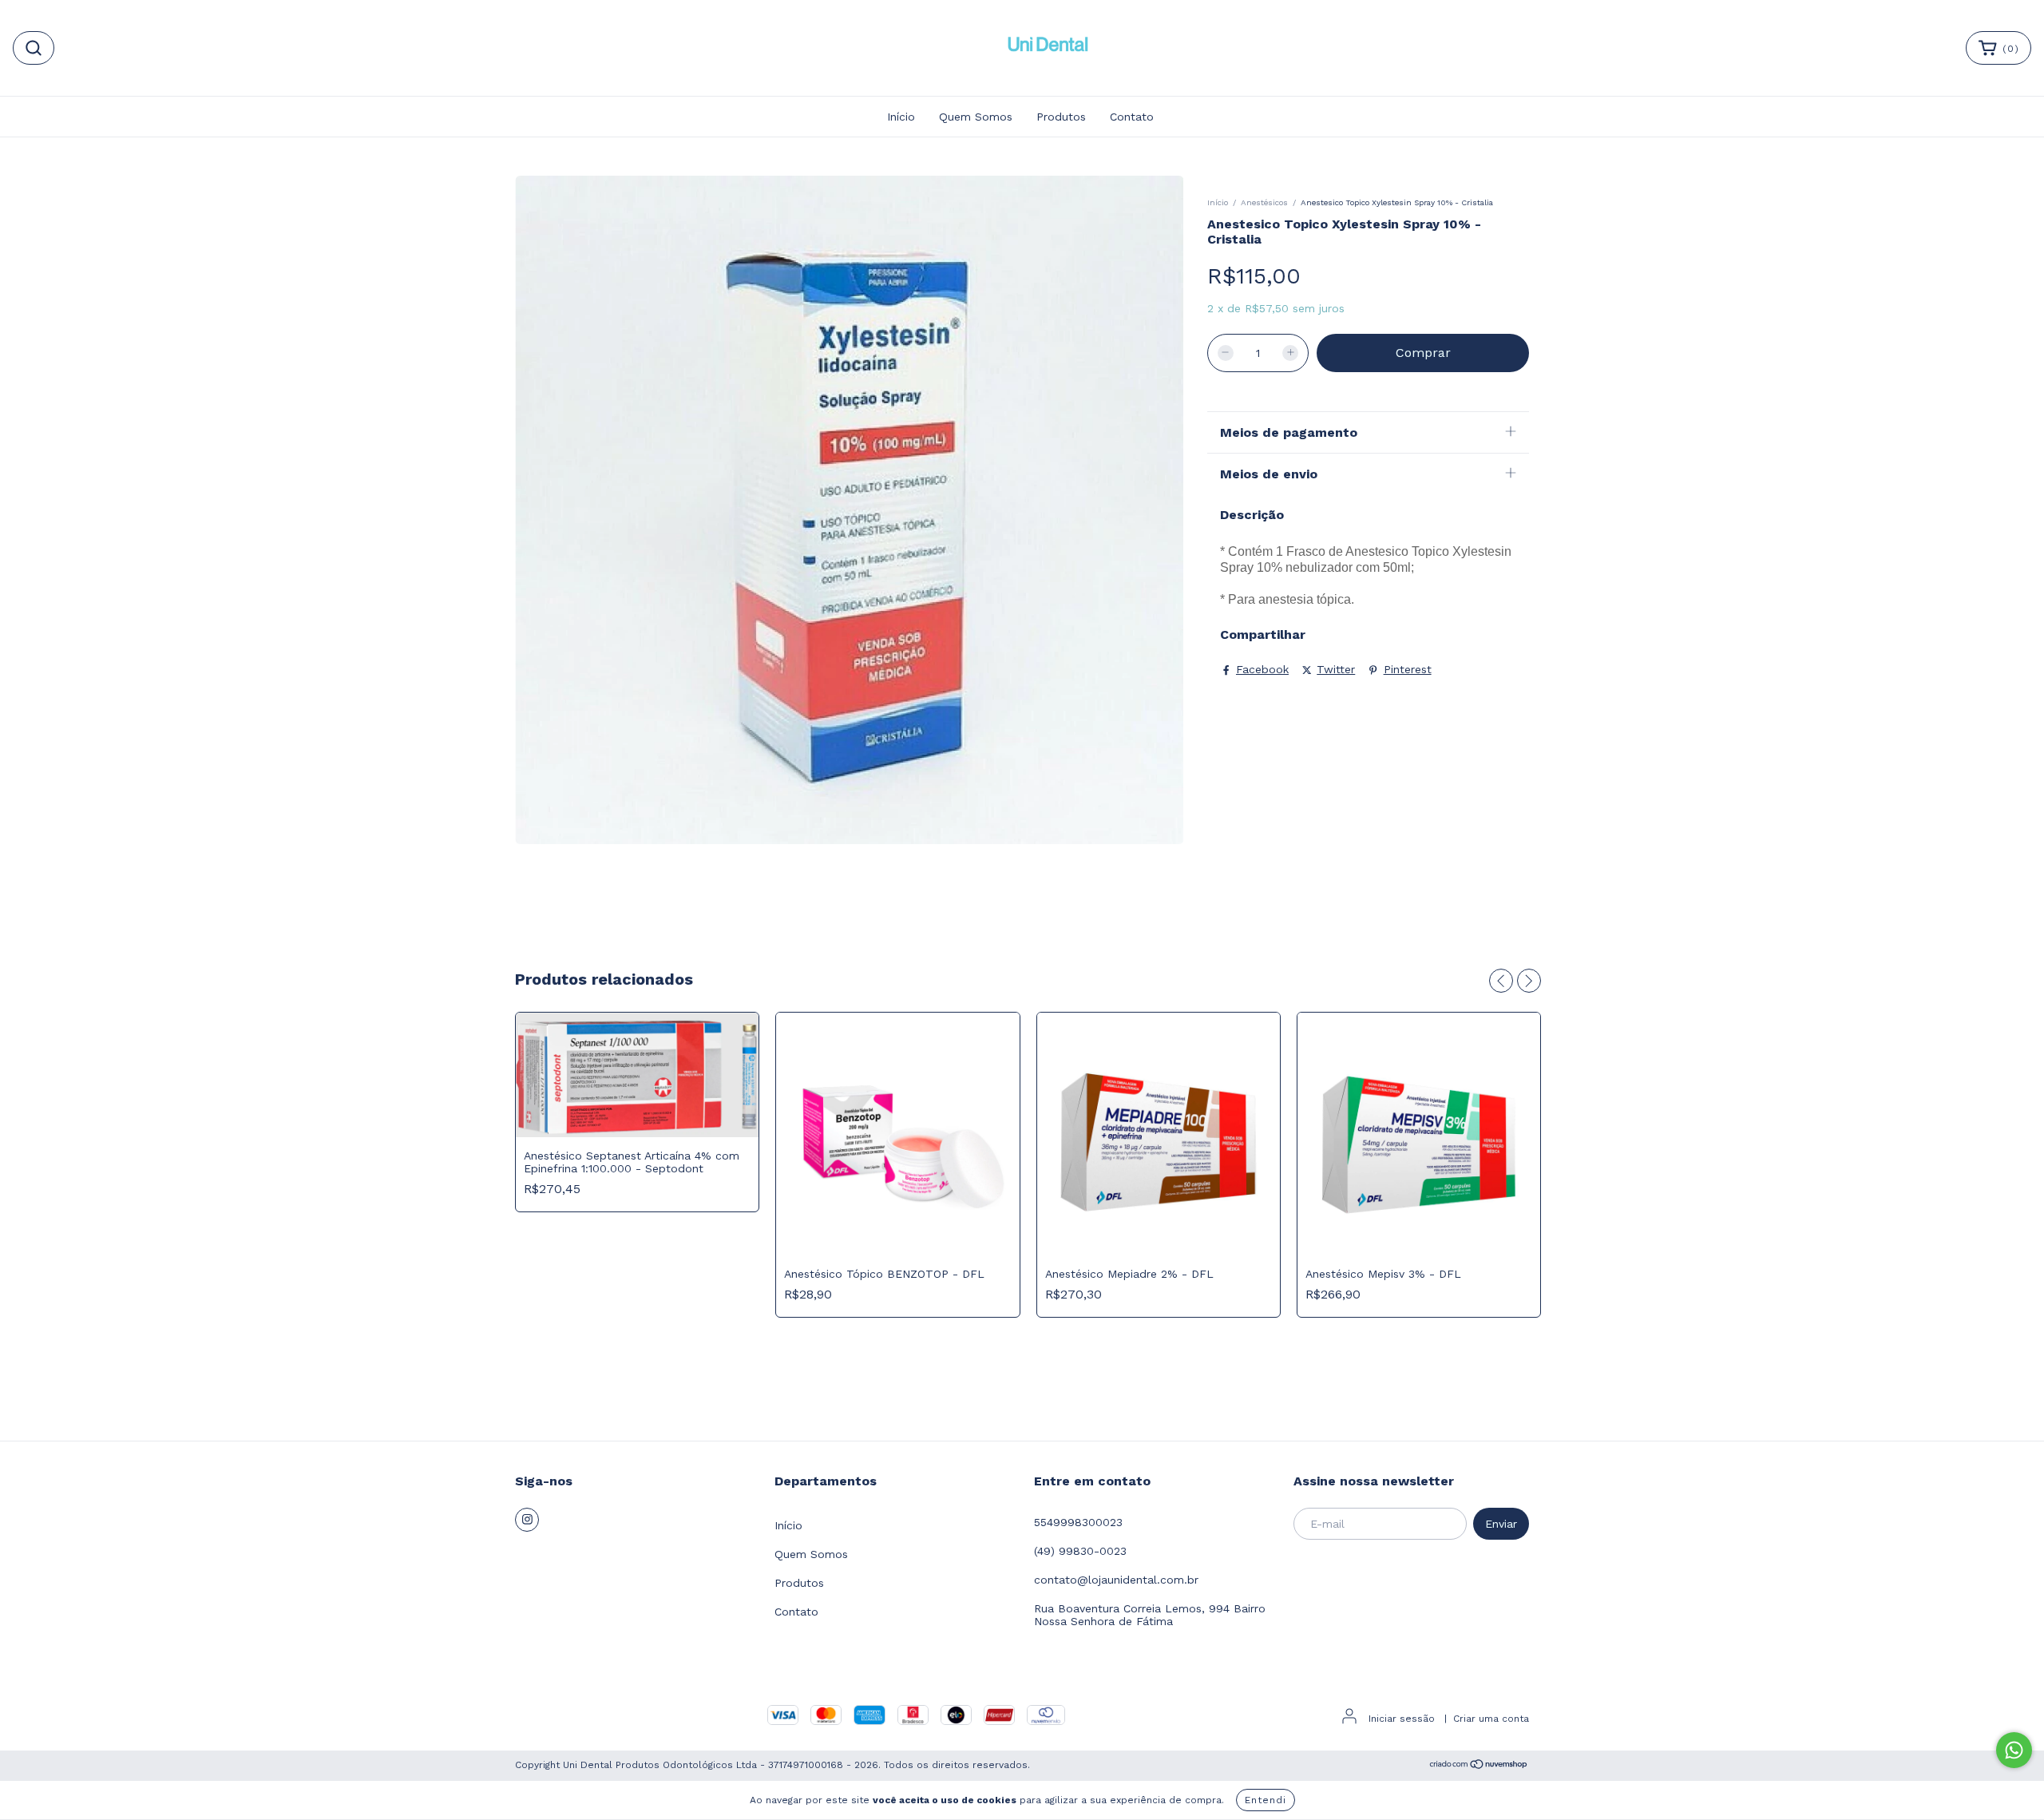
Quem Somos (976, 117)
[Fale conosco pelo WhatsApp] (2014, 1750)
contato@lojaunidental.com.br (1116, 1580)
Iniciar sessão (1402, 1719)
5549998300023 (1078, 1522)
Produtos (1061, 117)
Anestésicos (1264, 202)
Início (901, 117)
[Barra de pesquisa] (34, 48)
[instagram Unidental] (527, 1520)
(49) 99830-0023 (1080, 1551)
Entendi (1266, 1800)
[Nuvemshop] (1479, 1766)
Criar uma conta (1491, 1719)
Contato (1132, 117)
